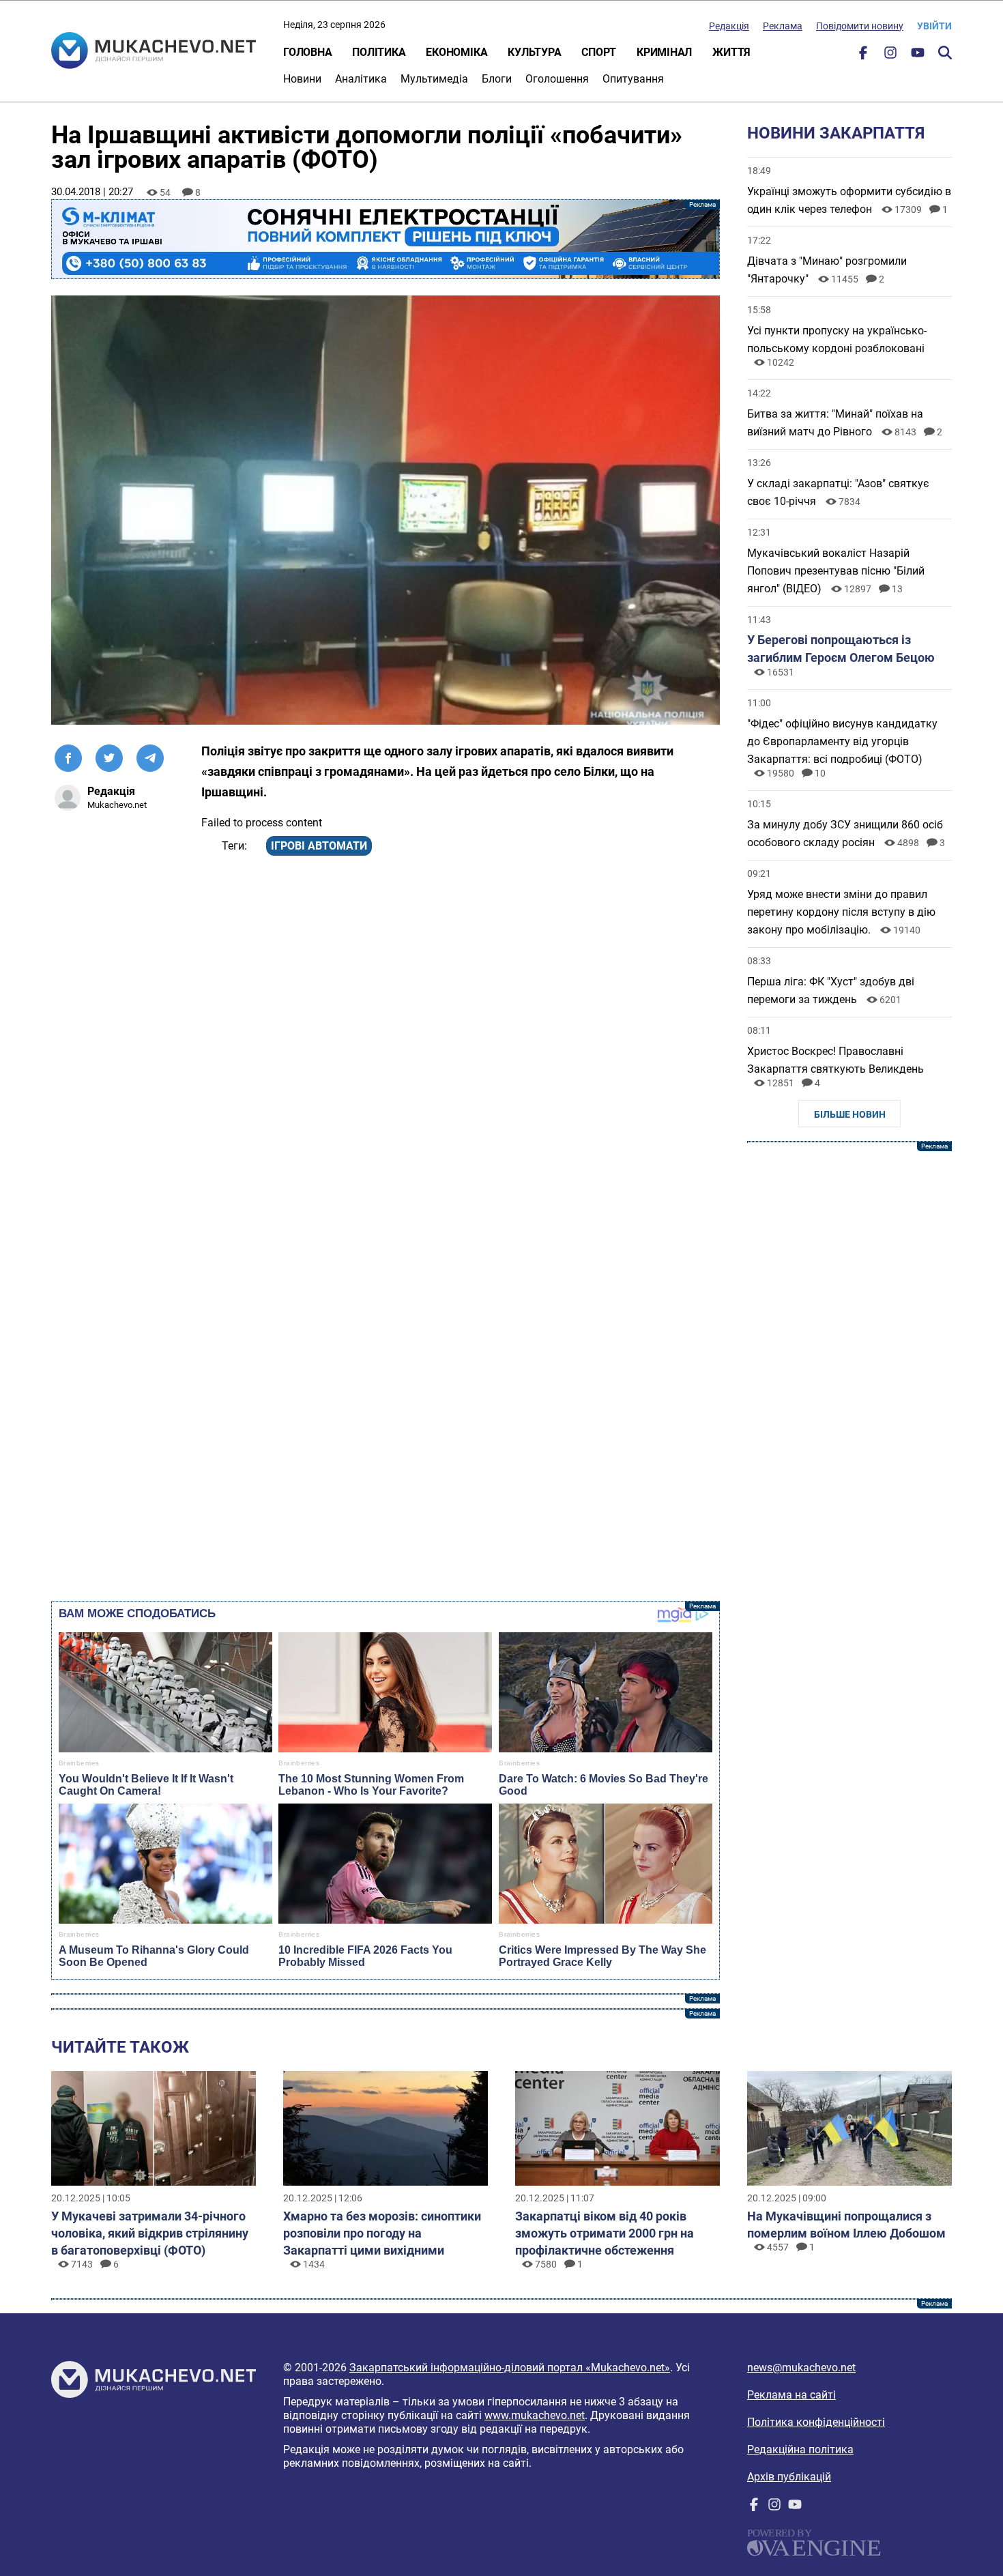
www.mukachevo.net (535, 2415)
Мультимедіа (434, 79)
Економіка (456, 52)
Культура (534, 52)
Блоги (497, 79)
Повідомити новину (860, 26)
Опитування (633, 79)
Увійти (934, 26)
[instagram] (890, 56)
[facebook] (863, 56)
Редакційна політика (800, 2449)
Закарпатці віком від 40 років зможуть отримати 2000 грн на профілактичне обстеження (605, 2233)
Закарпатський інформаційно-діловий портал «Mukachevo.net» (510, 2368)
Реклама (783, 26)
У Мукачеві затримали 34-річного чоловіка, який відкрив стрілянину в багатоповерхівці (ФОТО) (150, 2233)
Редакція (729, 26)
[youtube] (918, 56)
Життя (731, 52)
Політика (379, 52)
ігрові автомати (319, 846)
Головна (307, 52)
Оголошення (557, 79)
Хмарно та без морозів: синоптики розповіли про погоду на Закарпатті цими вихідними (382, 2233)
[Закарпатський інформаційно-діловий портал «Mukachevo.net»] (154, 52)
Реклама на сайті (791, 2395)
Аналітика (361, 79)
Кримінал (664, 52)
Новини (302, 79)
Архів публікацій (789, 2477)
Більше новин (850, 1114)
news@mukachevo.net (801, 2368)
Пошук (945, 53)
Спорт (599, 52)
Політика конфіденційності (816, 2422)
